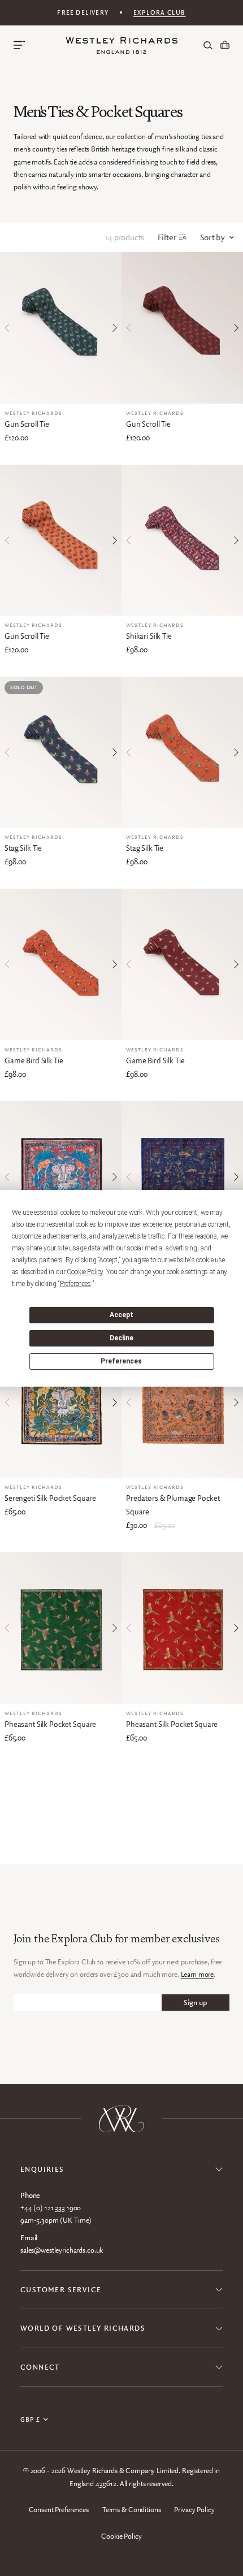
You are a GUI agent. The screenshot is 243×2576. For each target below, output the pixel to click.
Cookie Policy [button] (85, 1272)
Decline (121, 1338)
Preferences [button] (75, 1284)
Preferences (121, 1361)
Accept (121, 1315)
